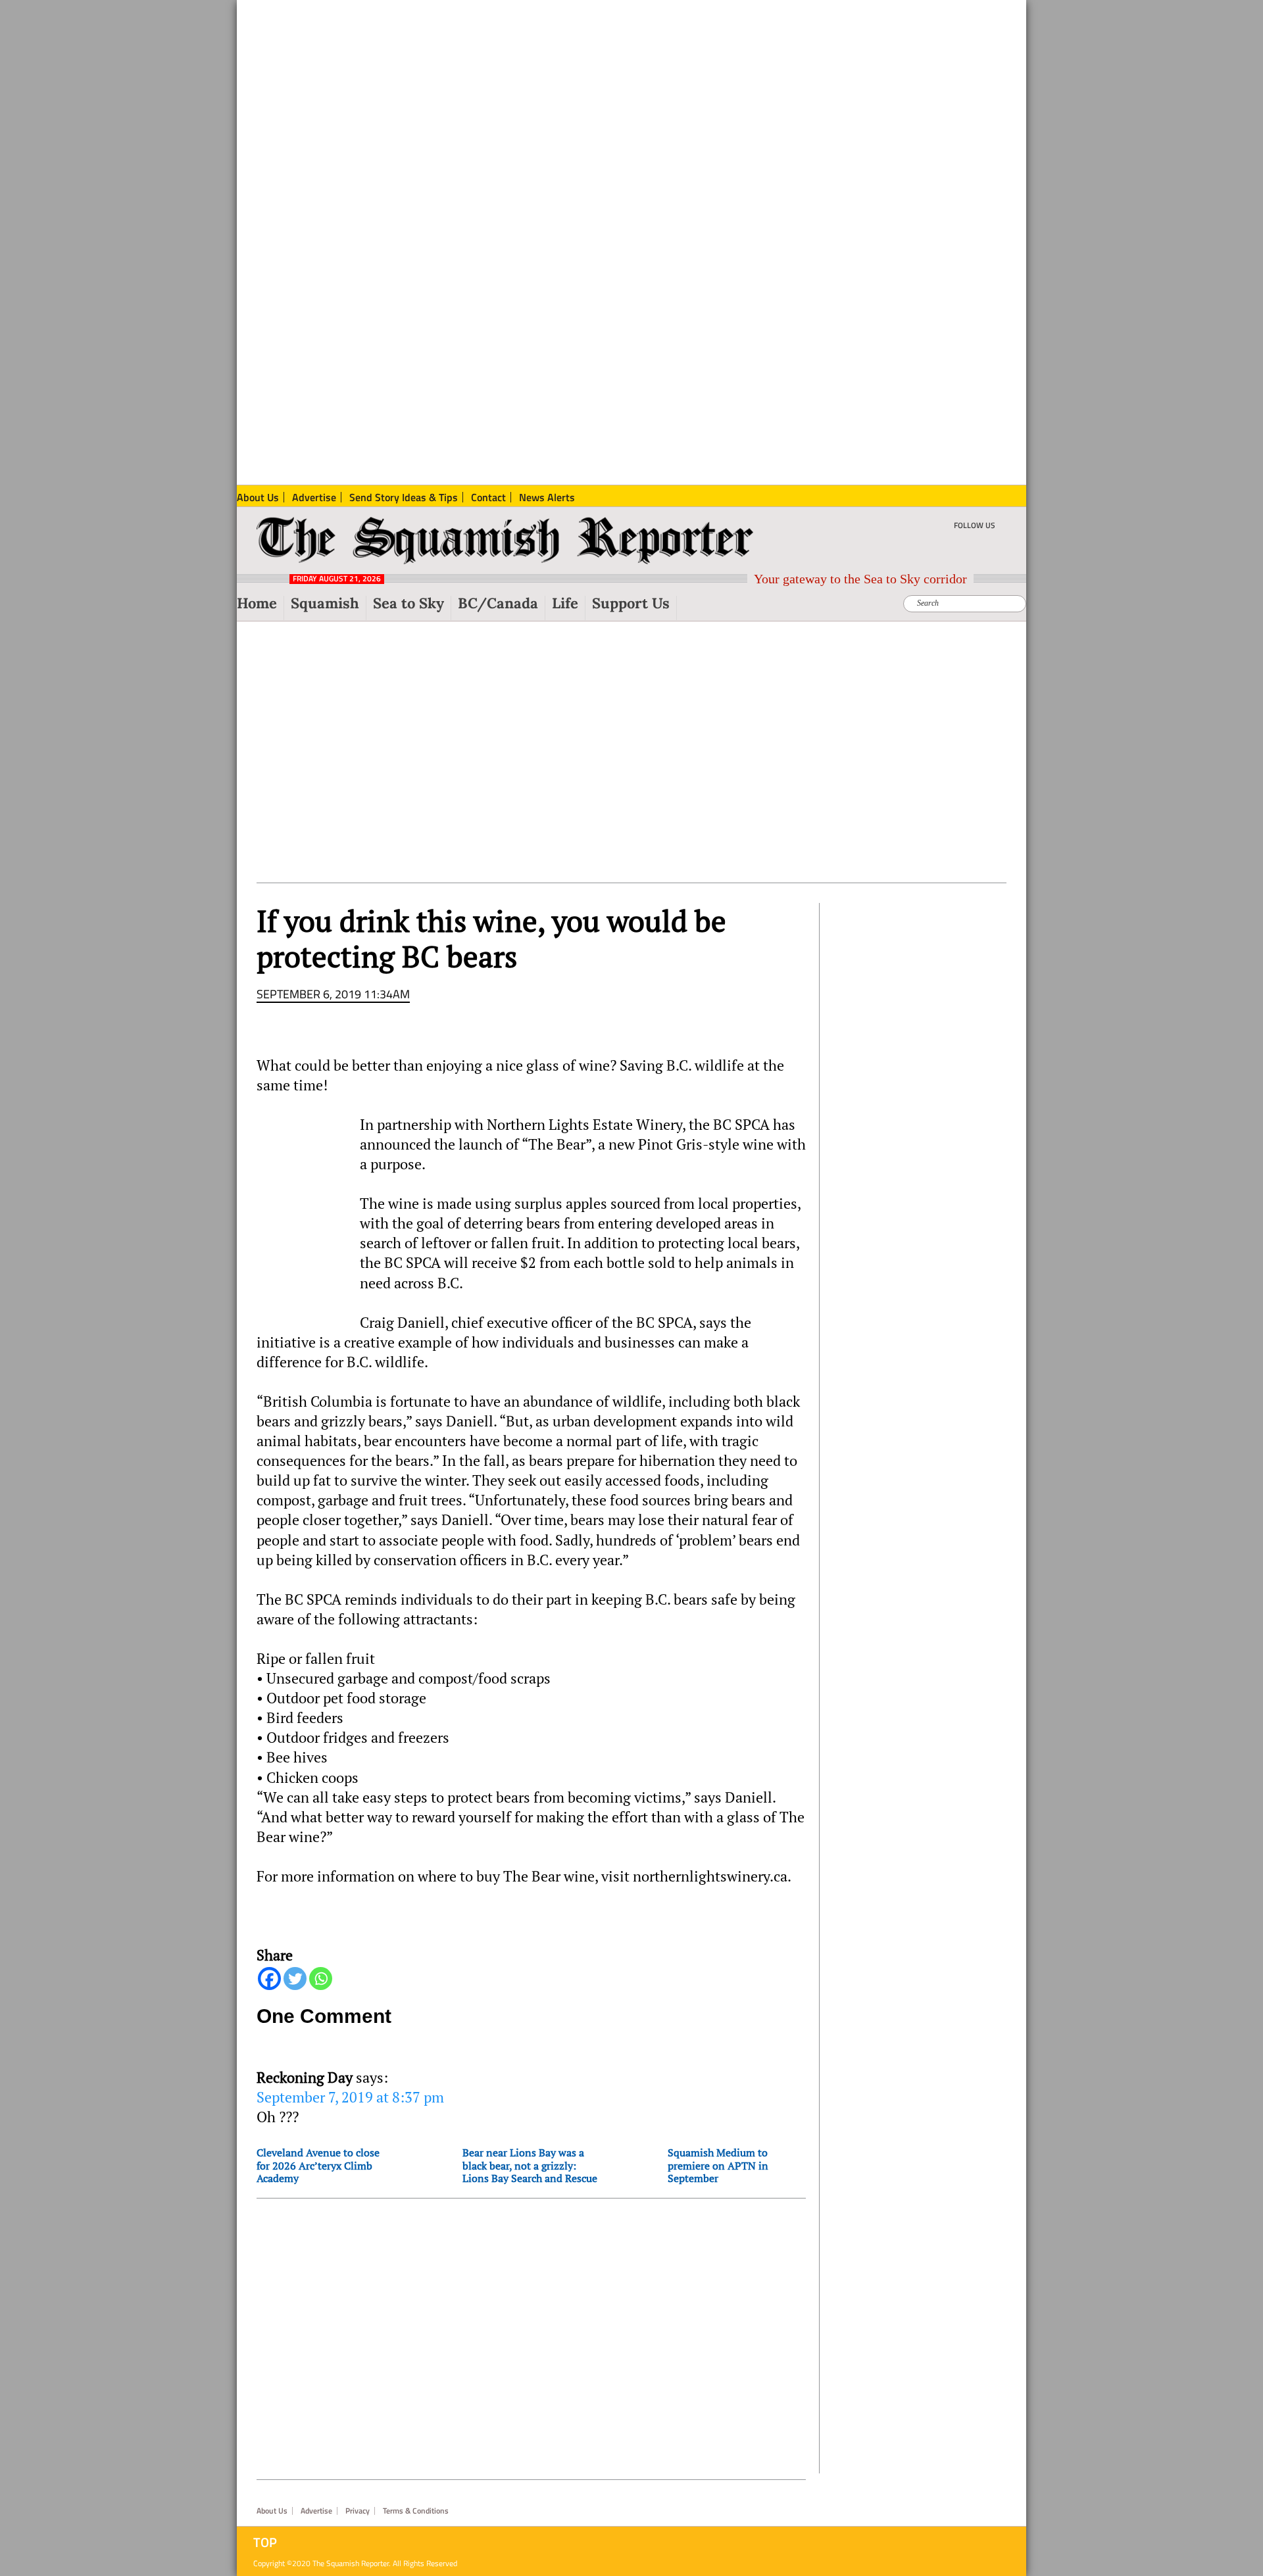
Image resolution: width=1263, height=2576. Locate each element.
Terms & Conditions (416, 2511)
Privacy (358, 2511)
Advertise (316, 2511)
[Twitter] (295, 1979)
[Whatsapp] (321, 1979)
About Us (272, 2511)
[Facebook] (269, 1979)
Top (265, 2542)
